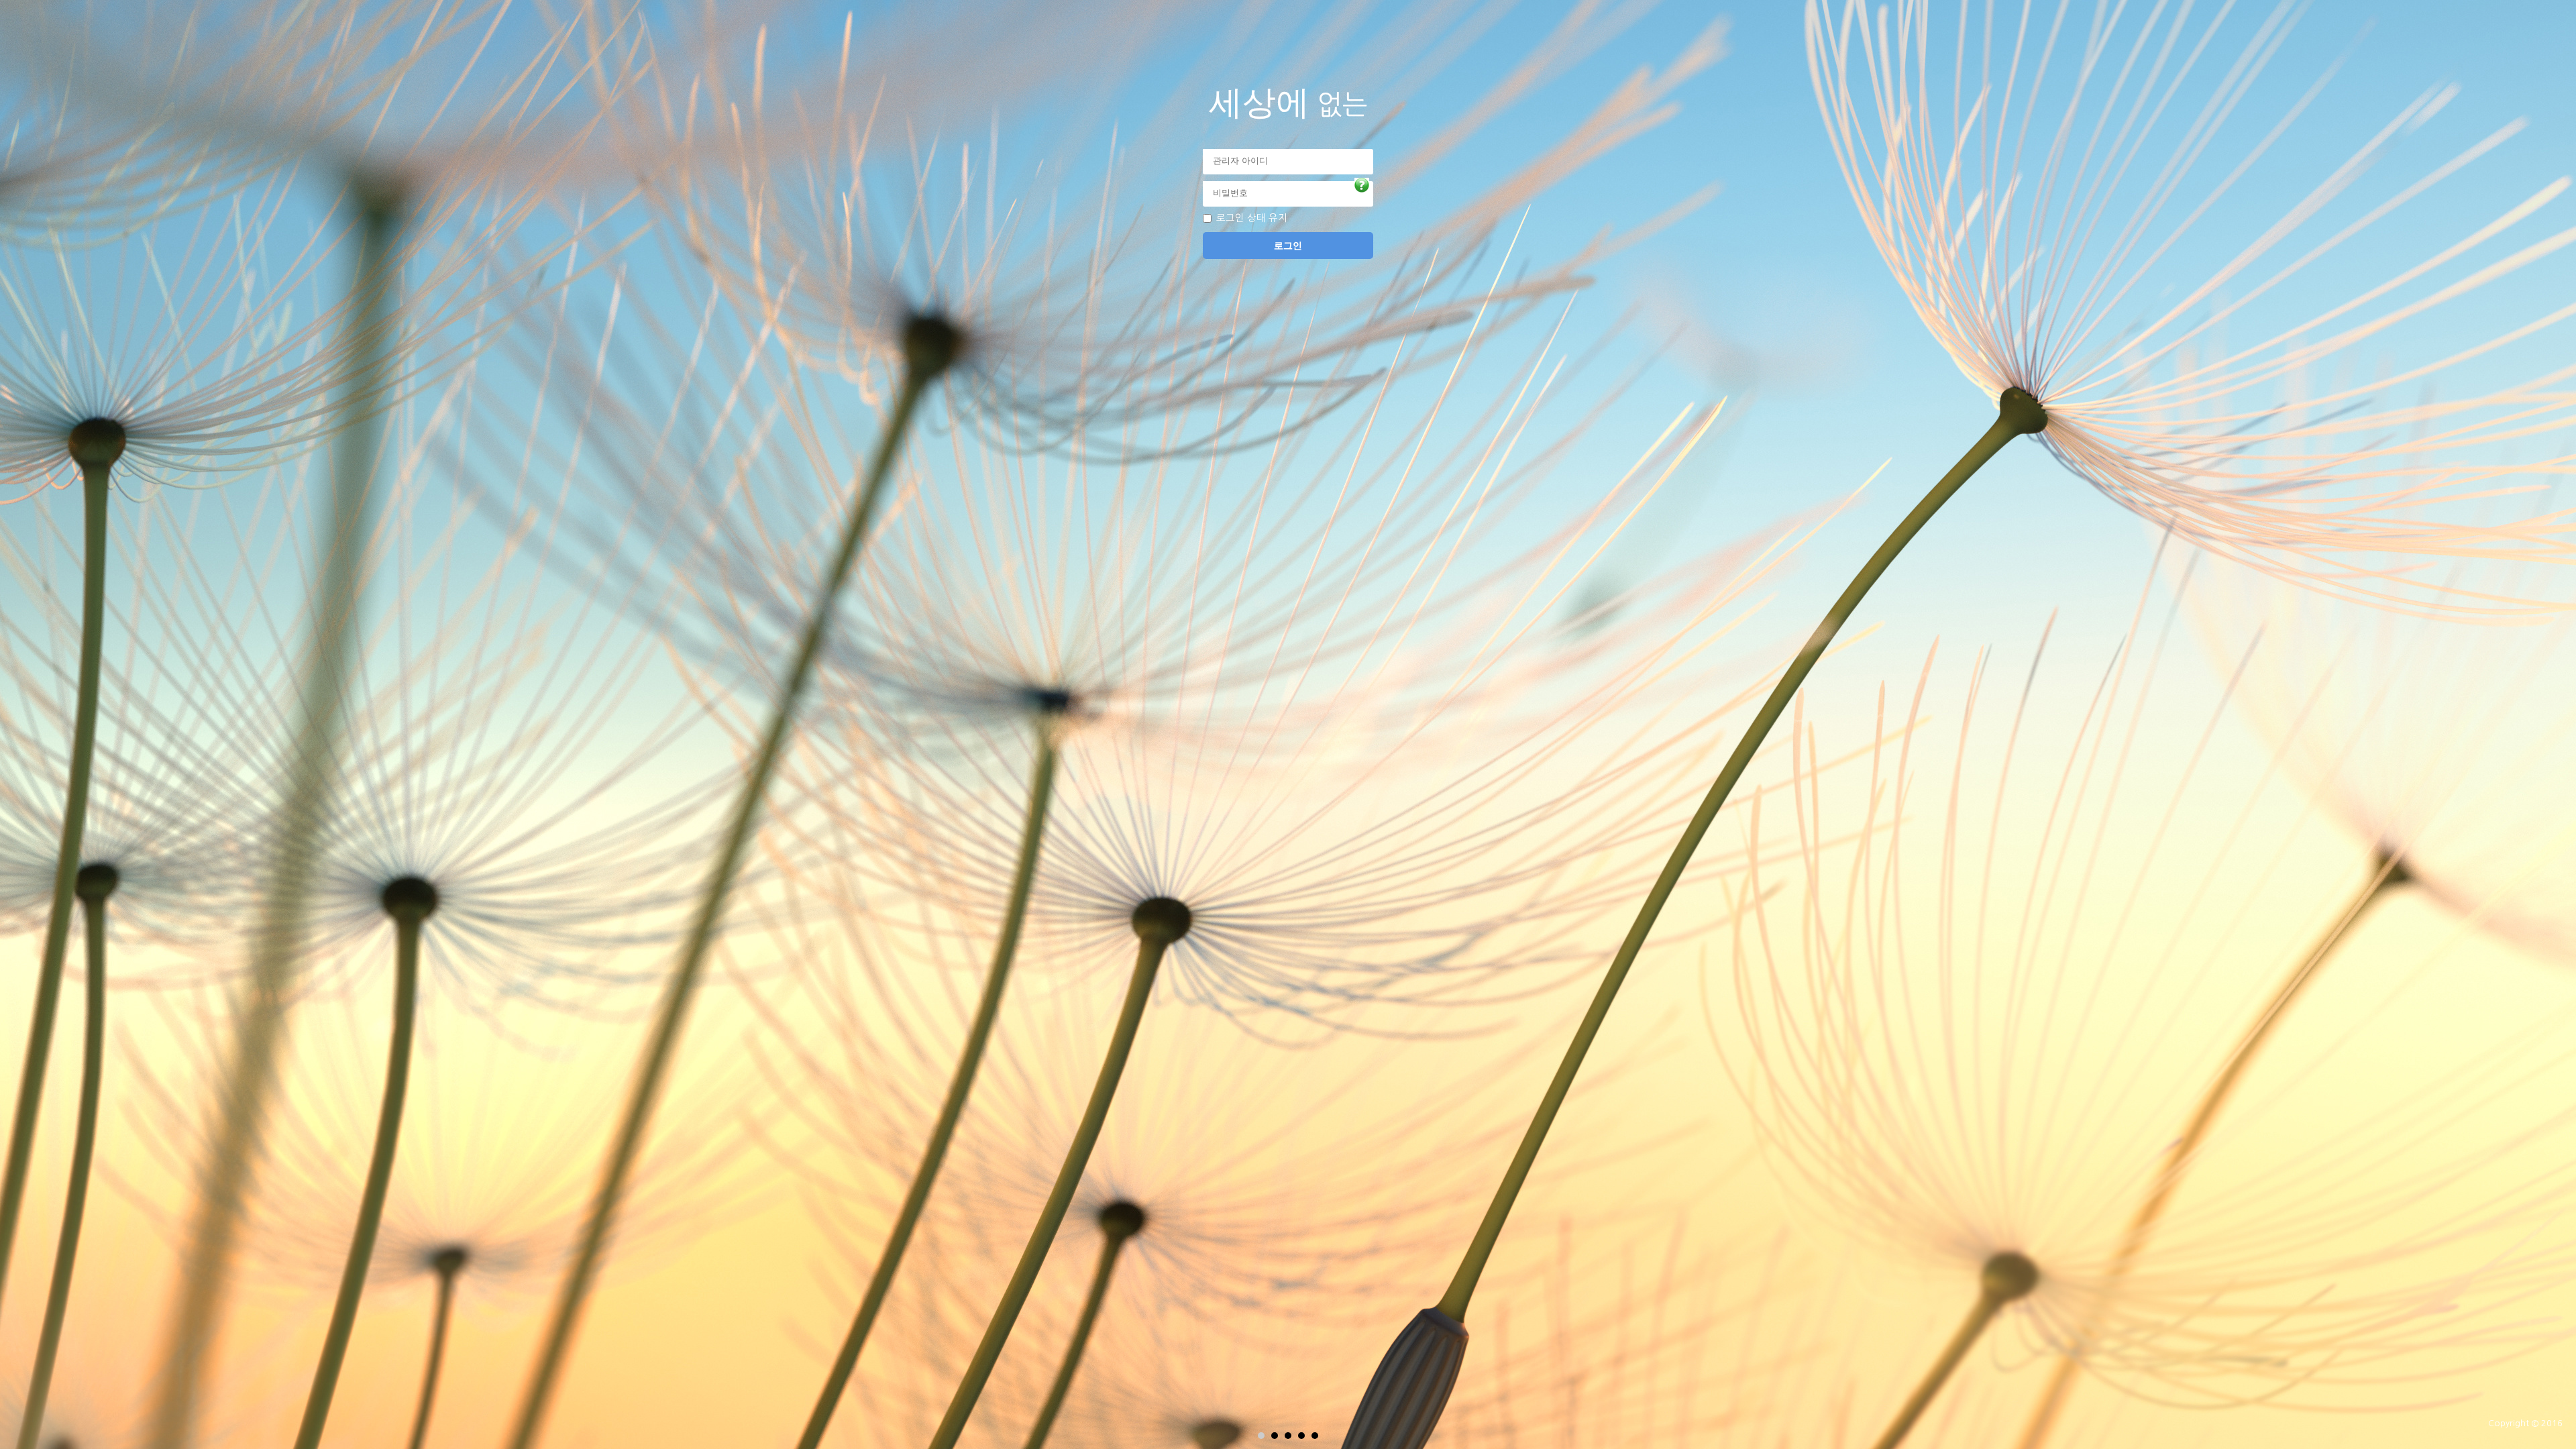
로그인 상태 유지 (1252, 218)
